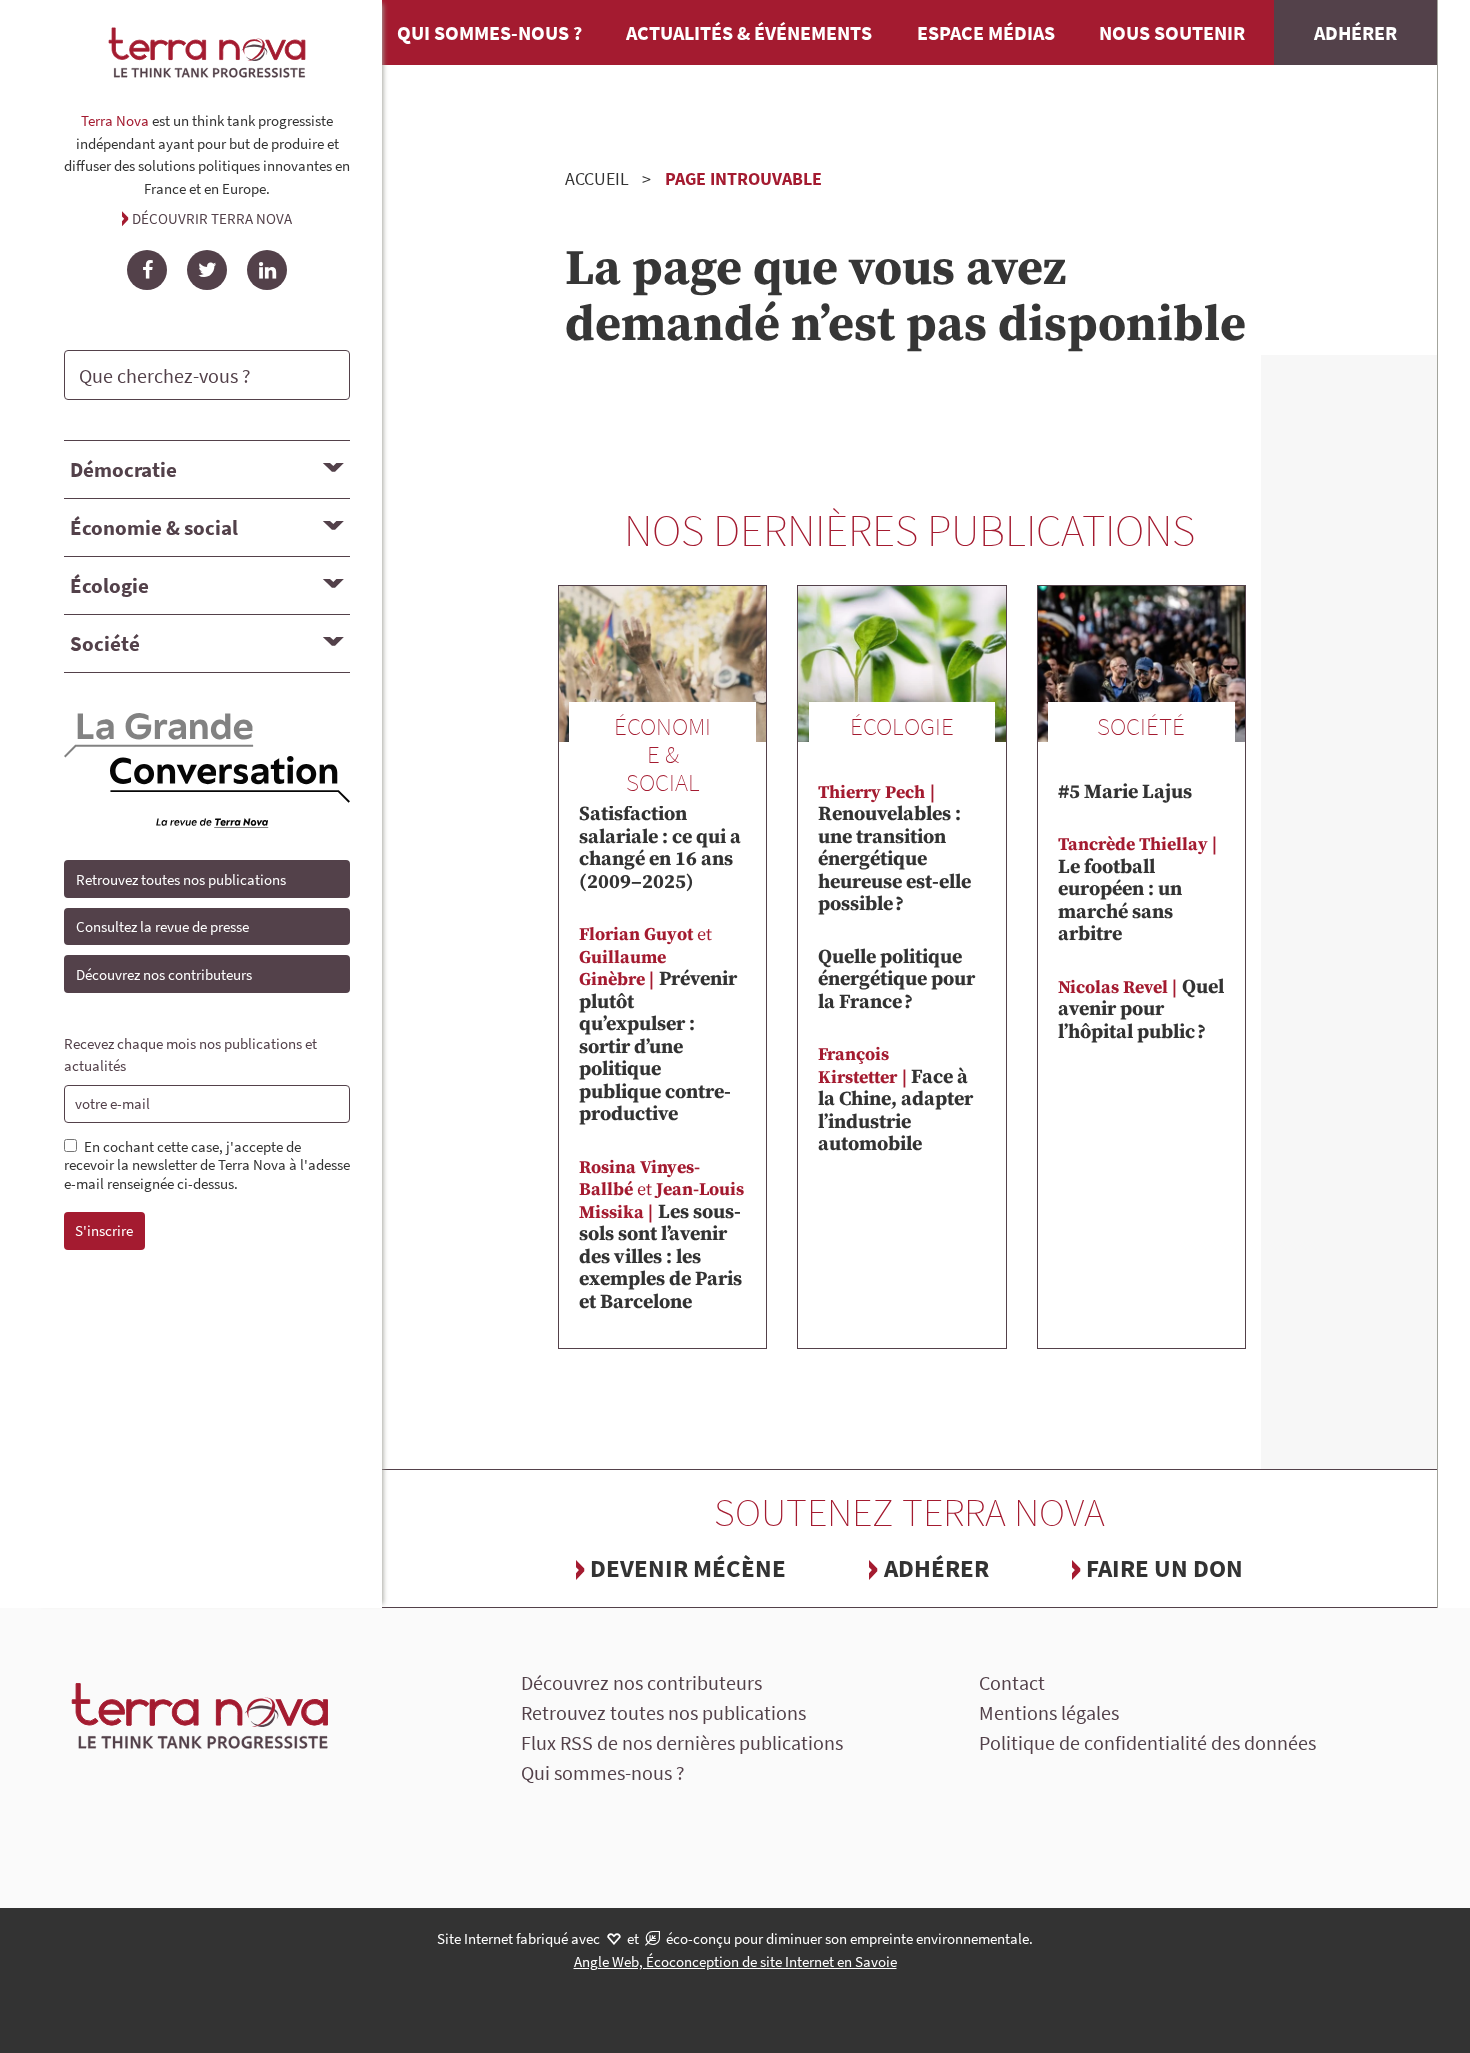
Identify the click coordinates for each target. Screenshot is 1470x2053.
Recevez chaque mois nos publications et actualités (190, 1055)
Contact (1012, 1682)
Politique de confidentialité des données (1147, 1742)
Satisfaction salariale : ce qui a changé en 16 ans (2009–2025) (660, 838)
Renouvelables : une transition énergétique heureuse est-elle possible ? (894, 849)
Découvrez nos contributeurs (164, 974)
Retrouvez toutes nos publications (181, 879)
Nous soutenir (1172, 32)
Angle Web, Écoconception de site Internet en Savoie (735, 1961)
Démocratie (123, 469)
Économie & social (154, 527)
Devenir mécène (688, 1568)
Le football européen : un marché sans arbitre (1133, 890)
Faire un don (1164, 1568)
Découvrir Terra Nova (212, 218)
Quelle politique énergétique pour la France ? (896, 980)
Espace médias (986, 32)
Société (105, 643)
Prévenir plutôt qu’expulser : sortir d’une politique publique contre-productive (658, 1025)
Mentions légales (1049, 1712)
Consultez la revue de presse (162, 926)
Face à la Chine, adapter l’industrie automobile (895, 1100)
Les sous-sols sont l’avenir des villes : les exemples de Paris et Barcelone (661, 1235)
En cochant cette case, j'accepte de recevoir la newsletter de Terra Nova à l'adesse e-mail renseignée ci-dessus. (207, 1166)
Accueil (597, 178)
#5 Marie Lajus (1125, 792)
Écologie (109, 585)
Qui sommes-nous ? (489, 32)
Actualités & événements (749, 32)
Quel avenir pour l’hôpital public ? (1141, 1010)
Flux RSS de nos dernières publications (682, 1742)
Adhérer (1355, 32)
